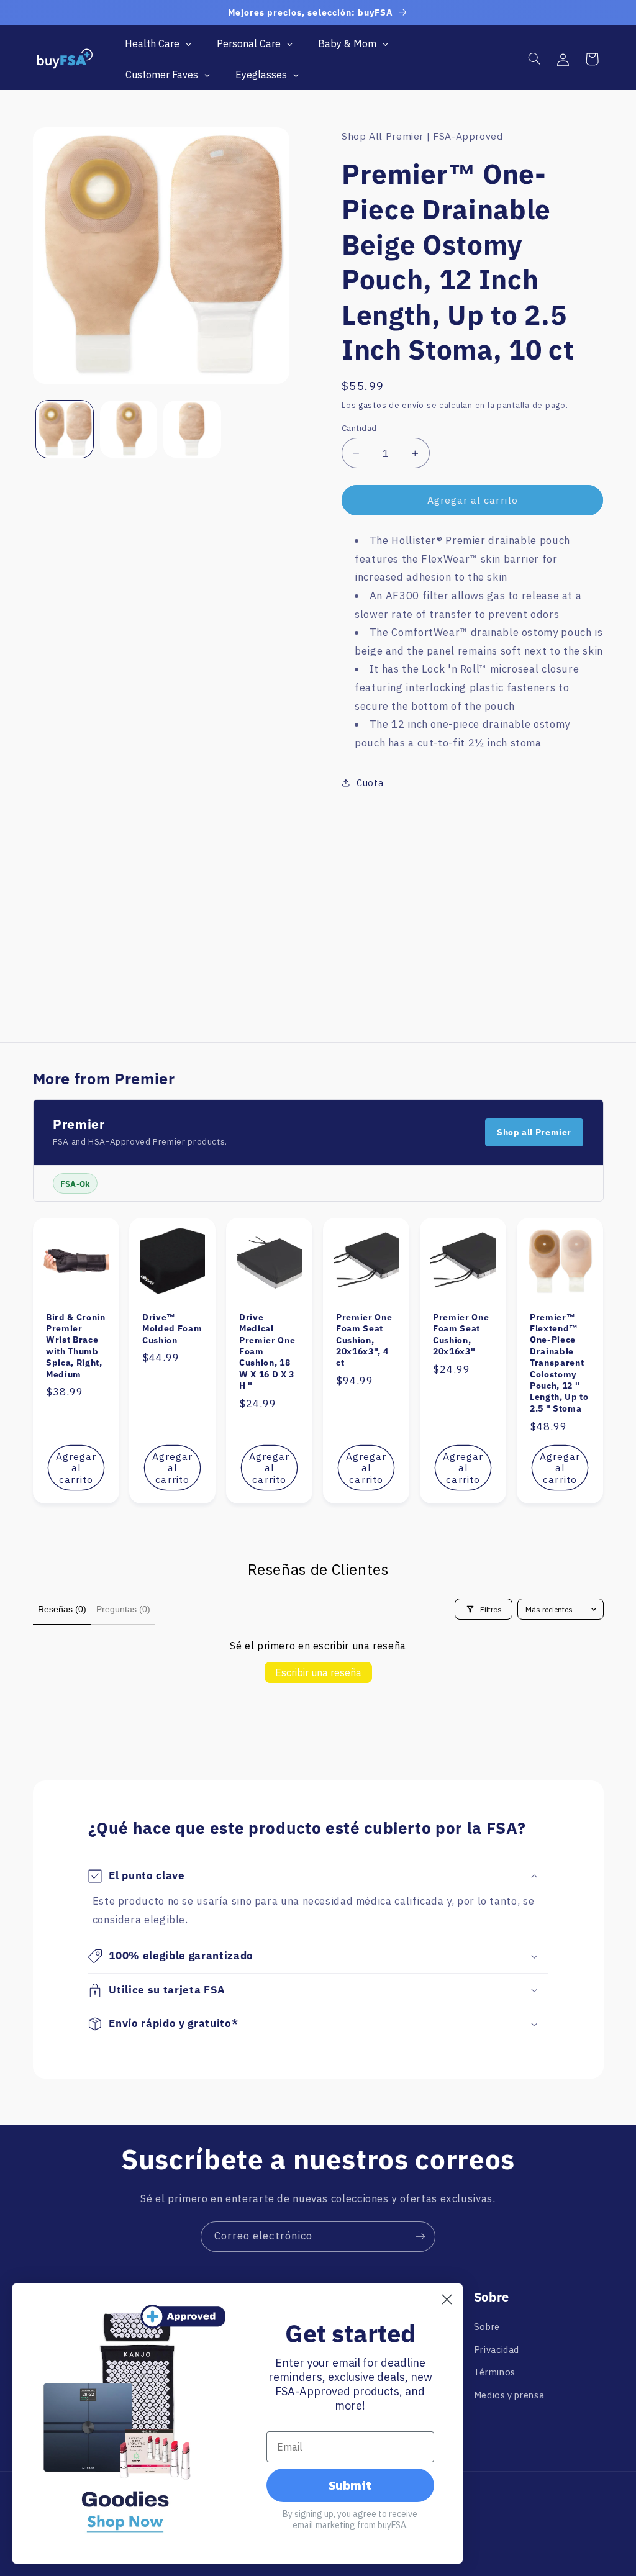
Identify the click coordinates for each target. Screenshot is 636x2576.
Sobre (487, 2327)
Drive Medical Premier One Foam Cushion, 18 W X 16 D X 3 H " (267, 1351)
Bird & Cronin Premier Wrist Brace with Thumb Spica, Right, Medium (76, 1345)
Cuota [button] (370, 783)
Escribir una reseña (318, 1672)
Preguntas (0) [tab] (123, 1609)
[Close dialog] (447, 2299)
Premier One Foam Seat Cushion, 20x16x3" (461, 1334)
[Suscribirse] (420, 2237)
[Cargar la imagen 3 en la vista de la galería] (192, 429)
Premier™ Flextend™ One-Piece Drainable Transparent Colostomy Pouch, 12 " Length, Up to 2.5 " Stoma (559, 1362)
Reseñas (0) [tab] (62, 1609)
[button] (534, 59)
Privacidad (497, 2350)
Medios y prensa (509, 2395)
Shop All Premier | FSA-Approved (422, 136)
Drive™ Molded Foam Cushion (172, 1328)
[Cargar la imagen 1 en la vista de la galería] (65, 429)
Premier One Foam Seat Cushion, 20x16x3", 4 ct (364, 1340)
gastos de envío (391, 405)
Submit (350, 2485)
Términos (495, 2372)
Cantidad (359, 428)
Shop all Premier (534, 1132)
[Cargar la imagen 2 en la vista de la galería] (129, 429)
